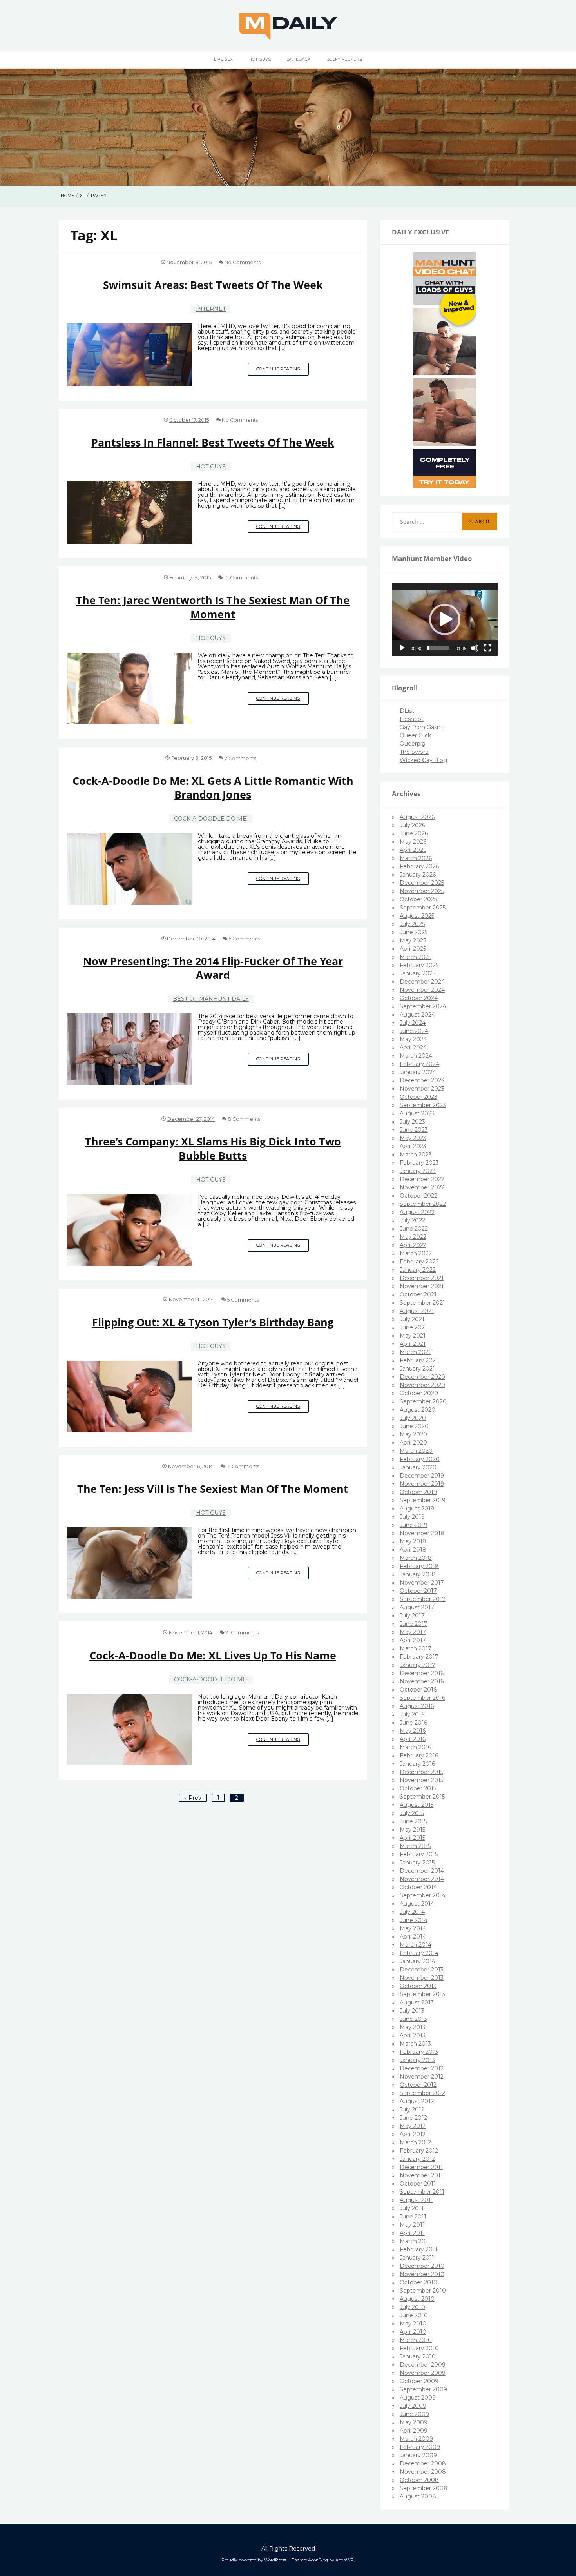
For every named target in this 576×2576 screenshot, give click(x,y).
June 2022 (414, 1229)
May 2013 (413, 2027)
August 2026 (417, 817)
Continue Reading (283, 371)
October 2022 (418, 1196)
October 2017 (418, 1591)
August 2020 (418, 1410)
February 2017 (419, 1657)
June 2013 (413, 2019)
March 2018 (416, 1558)
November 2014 (422, 1879)
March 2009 (416, 2439)
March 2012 (415, 2142)
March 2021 (415, 1352)
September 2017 (423, 1599)
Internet (211, 309)
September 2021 (422, 1303)
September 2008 (424, 2488)
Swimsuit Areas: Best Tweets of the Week (213, 285)
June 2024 (414, 1031)
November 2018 (422, 1533)
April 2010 (413, 2332)
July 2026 (412, 825)
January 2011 (417, 2258)
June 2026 (414, 833)
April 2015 (412, 1838)
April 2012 (413, 2134)
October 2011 (418, 2184)
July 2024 (413, 1023)
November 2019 (422, 1484)
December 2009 (423, 2365)
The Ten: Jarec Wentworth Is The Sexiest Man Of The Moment (213, 607)
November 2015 (421, 1780)
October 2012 (418, 2085)
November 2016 (422, 1681)
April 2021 (413, 1344)
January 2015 (417, 1863)
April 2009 (414, 2431)
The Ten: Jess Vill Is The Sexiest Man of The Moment (213, 1489)
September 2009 (423, 2389)
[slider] (438, 648)
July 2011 (412, 2208)
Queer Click (415, 735)
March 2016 (415, 1747)
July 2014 (412, 1912)
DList (407, 711)
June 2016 (413, 1723)
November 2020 (422, 1385)
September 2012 (422, 2093)
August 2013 (417, 2002)
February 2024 (419, 1064)
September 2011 (422, 2192)
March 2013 (415, 2044)
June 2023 (414, 1130)
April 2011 (412, 2233)
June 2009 (414, 2414)
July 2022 (412, 1220)
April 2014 (413, 1937)
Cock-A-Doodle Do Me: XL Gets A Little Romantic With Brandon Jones (213, 788)
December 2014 (422, 1871)
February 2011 (418, 2249)
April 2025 (413, 949)
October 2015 (418, 1788)
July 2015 (412, 1813)
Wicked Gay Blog (423, 760)
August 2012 (417, 2101)
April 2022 (413, 1245)
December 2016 (422, 1673)
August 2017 (417, 1607)
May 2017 (413, 1632)
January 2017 (418, 1665)
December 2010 (422, 2266)
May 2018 (413, 1541)
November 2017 (422, 1583)
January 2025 (418, 973)
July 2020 (413, 1418)
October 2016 (418, 1690)
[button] (445, 619)
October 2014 (418, 1887)
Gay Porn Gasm (421, 727)
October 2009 (419, 2381)
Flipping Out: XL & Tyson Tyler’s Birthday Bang (213, 1322)
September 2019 (423, 1500)
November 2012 (422, 2077)
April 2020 (413, 1443)
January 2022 (418, 1270)
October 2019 (418, 1492)
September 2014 (423, 1895)
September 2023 (423, 1105)
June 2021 (413, 1327)
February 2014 (419, 1953)
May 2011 (412, 2225)
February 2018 (419, 1566)
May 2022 (413, 1237)
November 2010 (422, 2274)
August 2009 (418, 2398)
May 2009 (414, 2422)
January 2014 (418, 1961)
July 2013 (412, 2011)
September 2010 (423, 2291)
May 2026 (413, 842)
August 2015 (417, 1805)
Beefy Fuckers (344, 59)
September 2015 (422, 1797)
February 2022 (419, 1262)
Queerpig (413, 744)
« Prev (193, 1798)
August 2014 (417, 1904)
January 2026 (418, 875)
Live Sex (223, 59)
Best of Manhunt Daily (211, 999)
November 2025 (422, 891)
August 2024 (417, 1015)
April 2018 (413, 1550)
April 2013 (413, 2035)
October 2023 (418, 1097)
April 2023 (413, 1146)
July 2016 (412, 1714)
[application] (445, 619)
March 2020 (416, 1451)
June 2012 (413, 2118)
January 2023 (418, 1171)
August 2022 (417, 1212)
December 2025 (422, 883)
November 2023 (422, 1089)
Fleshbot (412, 719)
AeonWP (345, 2560)
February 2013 (419, 2052)
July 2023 (412, 1122)
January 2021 (417, 1369)
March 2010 (416, 2340)
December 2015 (421, 1772)
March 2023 (416, 1155)
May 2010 (413, 2324)
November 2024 (422, 990)
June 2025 (414, 932)
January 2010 (418, 2356)
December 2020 (422, 1377)
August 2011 (416, 2200)
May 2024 (413, 1039)
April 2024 (413, 1047)
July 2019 (412, 1517)
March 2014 (416, 1945)
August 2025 (417, 916)
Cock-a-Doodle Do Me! (211, 819)
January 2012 (417, 2159)
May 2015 (412, 1830)
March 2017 (416, 1648)
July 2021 (412, 1319)
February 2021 (419, 1360)
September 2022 (423, 1204)
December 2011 (421, 2167)
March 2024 (416, 1056)
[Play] (402, 648)
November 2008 (423, 2472)
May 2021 (413, 1336)
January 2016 (417, 1764)
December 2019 (422, 1476)
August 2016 (417, 1706)
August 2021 (417, 1311)
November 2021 (422, 1286)
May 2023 (413, 1138)
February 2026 (419, 866)
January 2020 (418, 1467)
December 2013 (422, 1970)
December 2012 (422, 2068)
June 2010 (414, 2315)
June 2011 (413, 2217)
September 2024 (423, 1006)
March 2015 (415, 1846)
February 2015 (419, 1854)
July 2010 (412, 2307)
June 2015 (413, 1821)
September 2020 (423, 1401)
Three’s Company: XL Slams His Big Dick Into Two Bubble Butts (213, 1148)
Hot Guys (260, 59)
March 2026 (416, 858)
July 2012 (412, 2109)
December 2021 (422, 1278)
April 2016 (413, 1739)
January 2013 (417, 2060)
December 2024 (422, 982)
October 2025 (418, 899)
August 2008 (418, 2496)
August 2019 (417, 1509)
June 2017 (414, 1624)
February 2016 (419, 1755)
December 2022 (422, 1179)
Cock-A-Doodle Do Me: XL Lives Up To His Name (213, 1655)
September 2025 (423, 908)
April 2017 (413, 1640)
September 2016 (422, 1698)
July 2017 (412, 1616)
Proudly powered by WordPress (254, 2560)
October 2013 (418, 1986)
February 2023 (419, 1163)
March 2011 (415, 2241)
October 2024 (419, 998)
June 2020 (414, 1426)
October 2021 (418, 1294)
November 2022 (422, 1187)
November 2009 (423, 2373)
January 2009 (418, 2455)
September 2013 (422, 1994)
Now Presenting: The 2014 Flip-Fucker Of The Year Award (213, 968)
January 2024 (418, 1072)
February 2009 (420, 2447)
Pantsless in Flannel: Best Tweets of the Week (213, 442)
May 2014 (413, 1928)
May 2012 (413, 2126)
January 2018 (418, 1574)
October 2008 (419, 2480)
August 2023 (417, 1113)
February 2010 (419, 2348)
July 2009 (413, 2406)
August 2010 (417, 2299)
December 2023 (422, 1080)
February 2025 (419, 965)
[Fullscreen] (487, 648)
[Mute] (475, 648)
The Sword (414, 752)
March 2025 (416, 957)
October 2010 (418, 2282)
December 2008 (423, 2463)
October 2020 (419, 1393)
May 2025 (413, 940)
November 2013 (422, 1978)
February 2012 (419, 2151)
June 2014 (414, 1920)
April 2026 (413, 850)
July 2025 (412, 924)
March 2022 (416, 1253)
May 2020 (413, 1434)
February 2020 (420, 1459)
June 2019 (414, 1525)
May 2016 (413, 1731)
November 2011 (421, 2175)
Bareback (299, 59)
